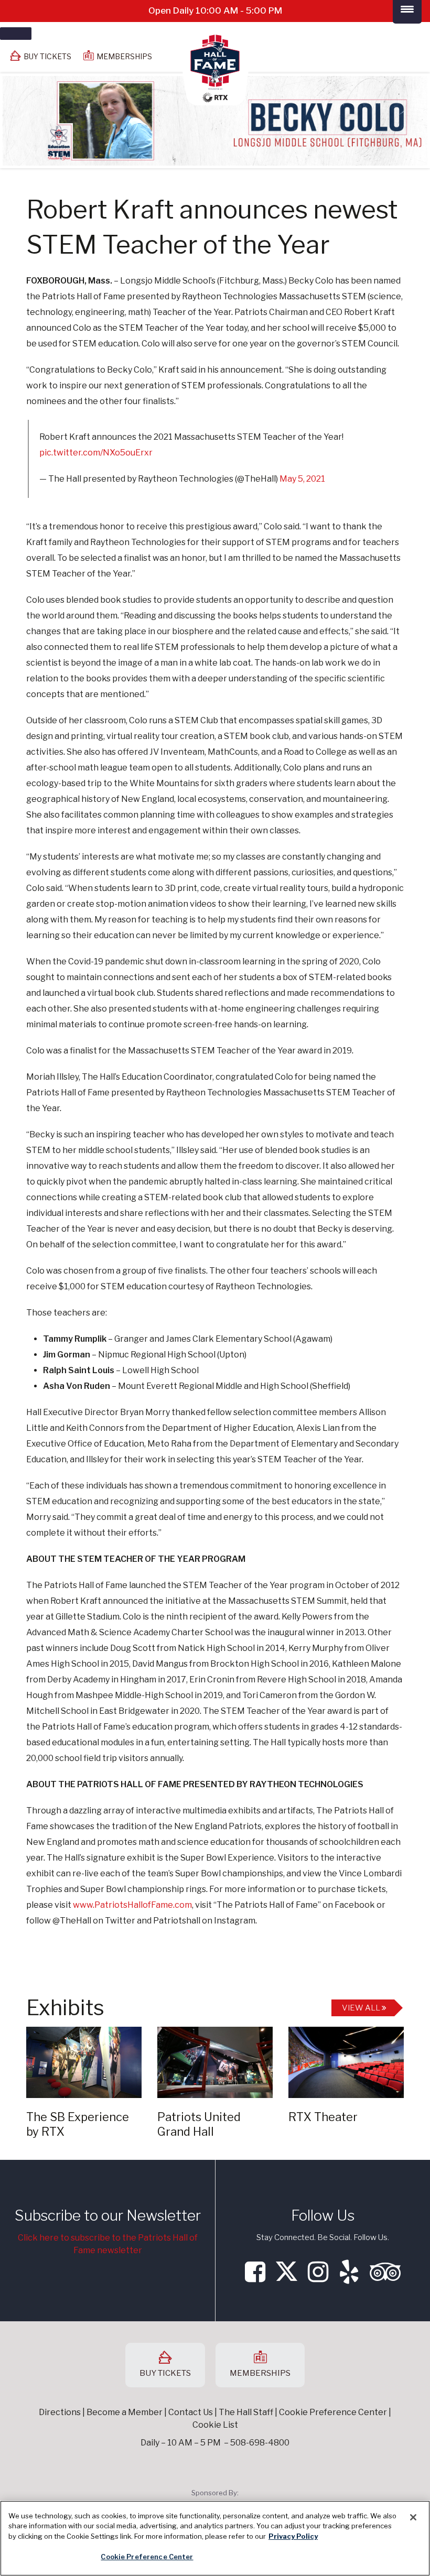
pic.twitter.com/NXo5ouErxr (96, 453)
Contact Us (191, 2412)
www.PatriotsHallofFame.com (132, 1905)
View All (362, 2008)
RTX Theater (323, 2117)
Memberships (124, 56)
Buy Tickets (47, 56)
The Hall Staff (246, 2412)
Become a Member (125, 2412)
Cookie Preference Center (147, 2557)
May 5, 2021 (302, 479)
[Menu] (16, 34)
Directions (60, 2412)
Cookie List (215, 2425)
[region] (215, 2538)
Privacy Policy (293, 2536)
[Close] (413, 2517)
